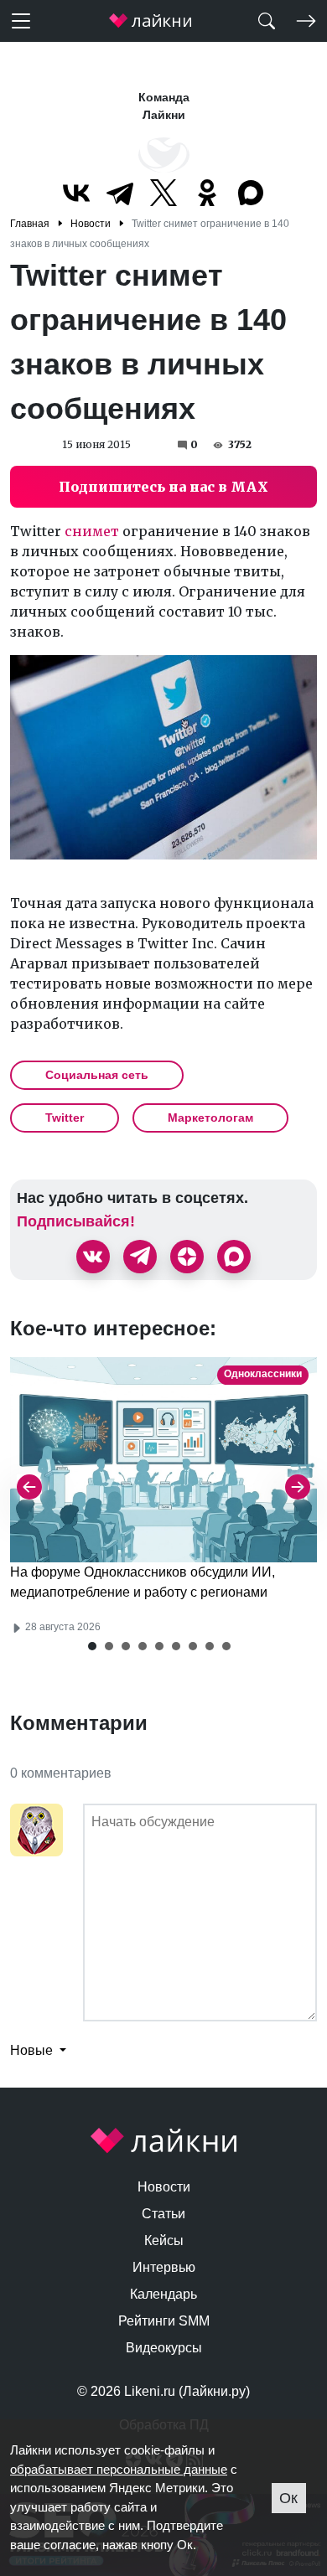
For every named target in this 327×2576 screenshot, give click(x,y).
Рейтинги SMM (164, 2321)
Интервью (164, 2267)
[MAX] (251, 193)
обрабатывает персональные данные (119, 2469)
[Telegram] (120, 193)
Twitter (65, 1118)
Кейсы (164, 2240)
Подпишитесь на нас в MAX (163, 487)
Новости (164, 2187)
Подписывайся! (76, 1221)
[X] (163, 193)
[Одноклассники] (207, 193)
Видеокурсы (164, 2348)
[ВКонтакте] (76, 193)
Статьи (163, 2214)
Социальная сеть (97, 1075)
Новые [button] (33, 2050)
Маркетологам (210, 1118)
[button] (92, 1646)
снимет (92, 531)
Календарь (163, 2294)
